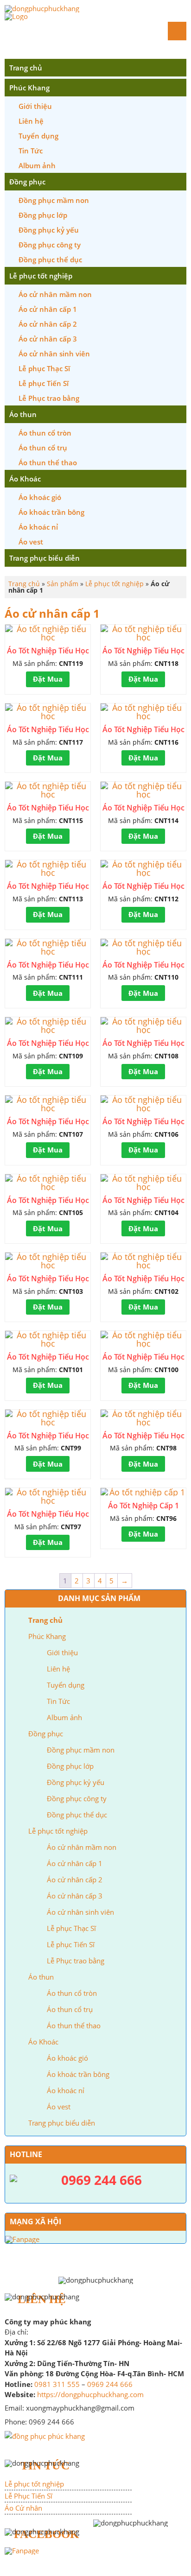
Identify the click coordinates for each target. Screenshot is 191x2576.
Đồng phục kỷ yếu (49, 230)
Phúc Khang (29, 88)
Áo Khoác (25, 479)
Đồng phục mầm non (54, 200)
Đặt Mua (48, 679)
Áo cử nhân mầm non (55, 294)
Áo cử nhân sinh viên (54, 354)
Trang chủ (26, 68)
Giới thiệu (35, 106)
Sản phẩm (63, 584)
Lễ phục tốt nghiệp (41, 276)
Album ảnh (37, 165)
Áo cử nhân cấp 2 (48, 324)
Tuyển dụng (38, 136)
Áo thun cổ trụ (43, 448)
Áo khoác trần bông (51, 512)
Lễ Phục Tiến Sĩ (29, 2496)
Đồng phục (27, 182)
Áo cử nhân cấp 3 (48, 339)
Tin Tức (31, 151)
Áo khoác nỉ (38, 527)
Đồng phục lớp (43, 215)
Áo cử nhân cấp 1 (48, 309)
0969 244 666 (110, 2384)
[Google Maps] (45, 2435)
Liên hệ (31, 121)
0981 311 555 (57, 2384)
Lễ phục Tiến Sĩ (44, 383)
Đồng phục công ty (50, 245)
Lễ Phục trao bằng (49, 398)
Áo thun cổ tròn (45, 433)
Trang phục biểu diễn (45, 558)
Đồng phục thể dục (50, 259)
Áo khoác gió (40, 497)
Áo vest (31, 542)
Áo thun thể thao (48, 462)
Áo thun (23, 414)
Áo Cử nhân (23, 2508)
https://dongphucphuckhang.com (90, 2394)
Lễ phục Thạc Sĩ (44, 368)
